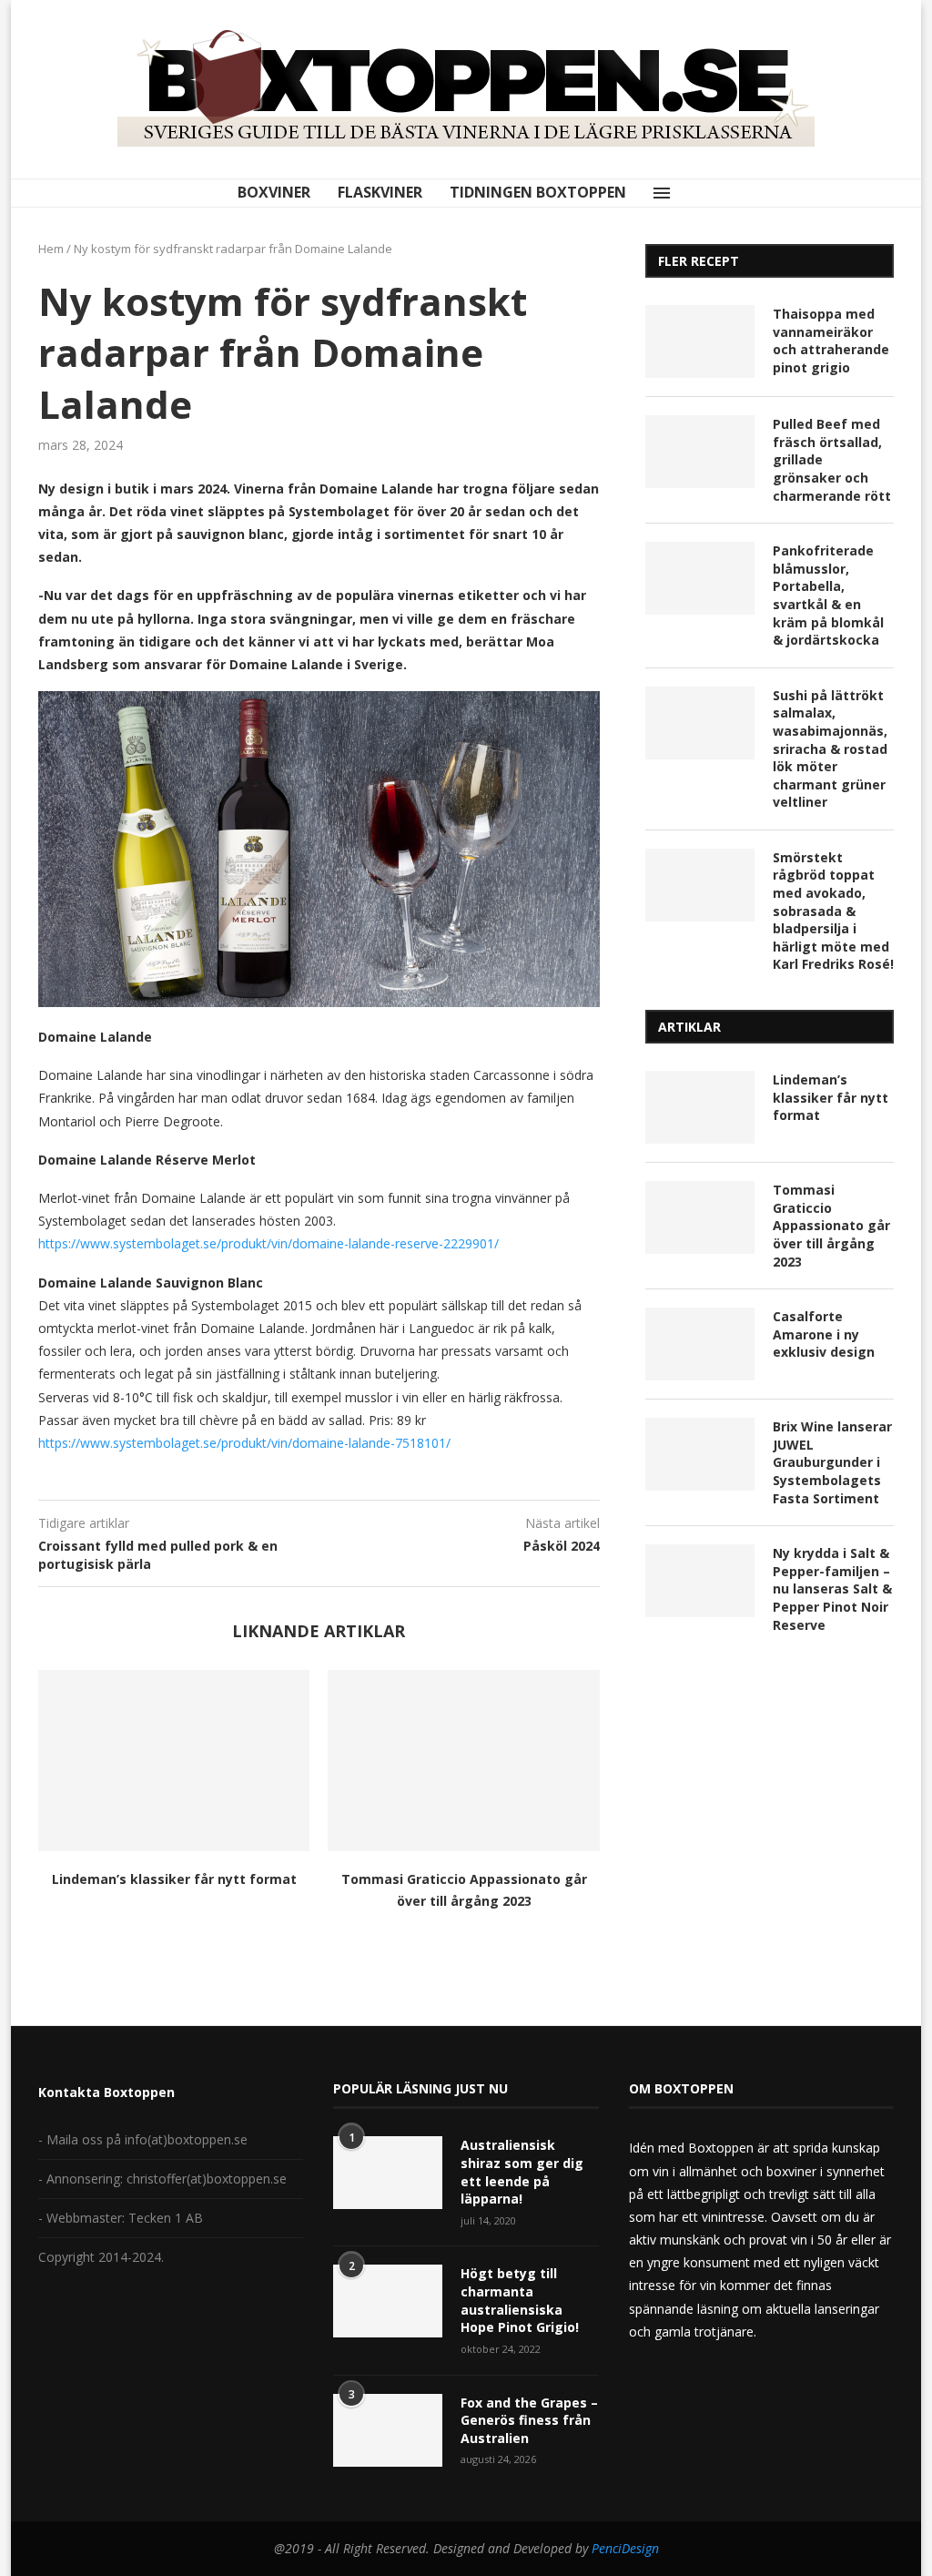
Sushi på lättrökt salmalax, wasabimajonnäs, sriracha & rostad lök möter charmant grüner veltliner (830, 749)
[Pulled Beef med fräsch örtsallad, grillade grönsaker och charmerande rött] (700, 452)
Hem (51, 249)
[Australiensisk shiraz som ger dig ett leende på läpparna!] (388, 2173)
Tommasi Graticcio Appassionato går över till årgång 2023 (831, 1225)
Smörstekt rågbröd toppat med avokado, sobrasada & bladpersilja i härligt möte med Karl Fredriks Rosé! (833, 911)
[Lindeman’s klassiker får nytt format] (174, 1761)
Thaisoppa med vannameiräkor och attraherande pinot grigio (831, 341)
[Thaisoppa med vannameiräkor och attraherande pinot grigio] (700, 341)
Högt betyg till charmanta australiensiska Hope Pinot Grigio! (520, 2300)
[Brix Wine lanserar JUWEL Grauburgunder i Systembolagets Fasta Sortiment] (700, 1454)
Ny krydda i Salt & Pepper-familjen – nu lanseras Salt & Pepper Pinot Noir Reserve (832, 1588)
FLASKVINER (380, 192)
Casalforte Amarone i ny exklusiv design (824, 1334)
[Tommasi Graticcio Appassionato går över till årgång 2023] (463, 1761)
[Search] (700, 193)
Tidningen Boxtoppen (538, 192)
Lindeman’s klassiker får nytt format (174, 1879)
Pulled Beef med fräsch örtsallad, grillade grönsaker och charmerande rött (832, 459)
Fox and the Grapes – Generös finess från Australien (529, 2420)
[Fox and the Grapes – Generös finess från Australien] (388, 2430)
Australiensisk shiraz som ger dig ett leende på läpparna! (522, 2172)
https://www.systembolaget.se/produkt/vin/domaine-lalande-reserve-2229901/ (268, 1243)
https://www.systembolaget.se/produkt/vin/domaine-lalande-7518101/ (244, 1443)
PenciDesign (625, 2548)
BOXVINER (274, 192)
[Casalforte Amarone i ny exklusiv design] (700, 1344)
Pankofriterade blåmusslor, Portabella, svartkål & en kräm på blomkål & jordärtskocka (828, 595)
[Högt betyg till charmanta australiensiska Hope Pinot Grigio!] (388, 2301)
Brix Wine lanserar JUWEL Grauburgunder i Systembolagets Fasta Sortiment (832, 1462)
